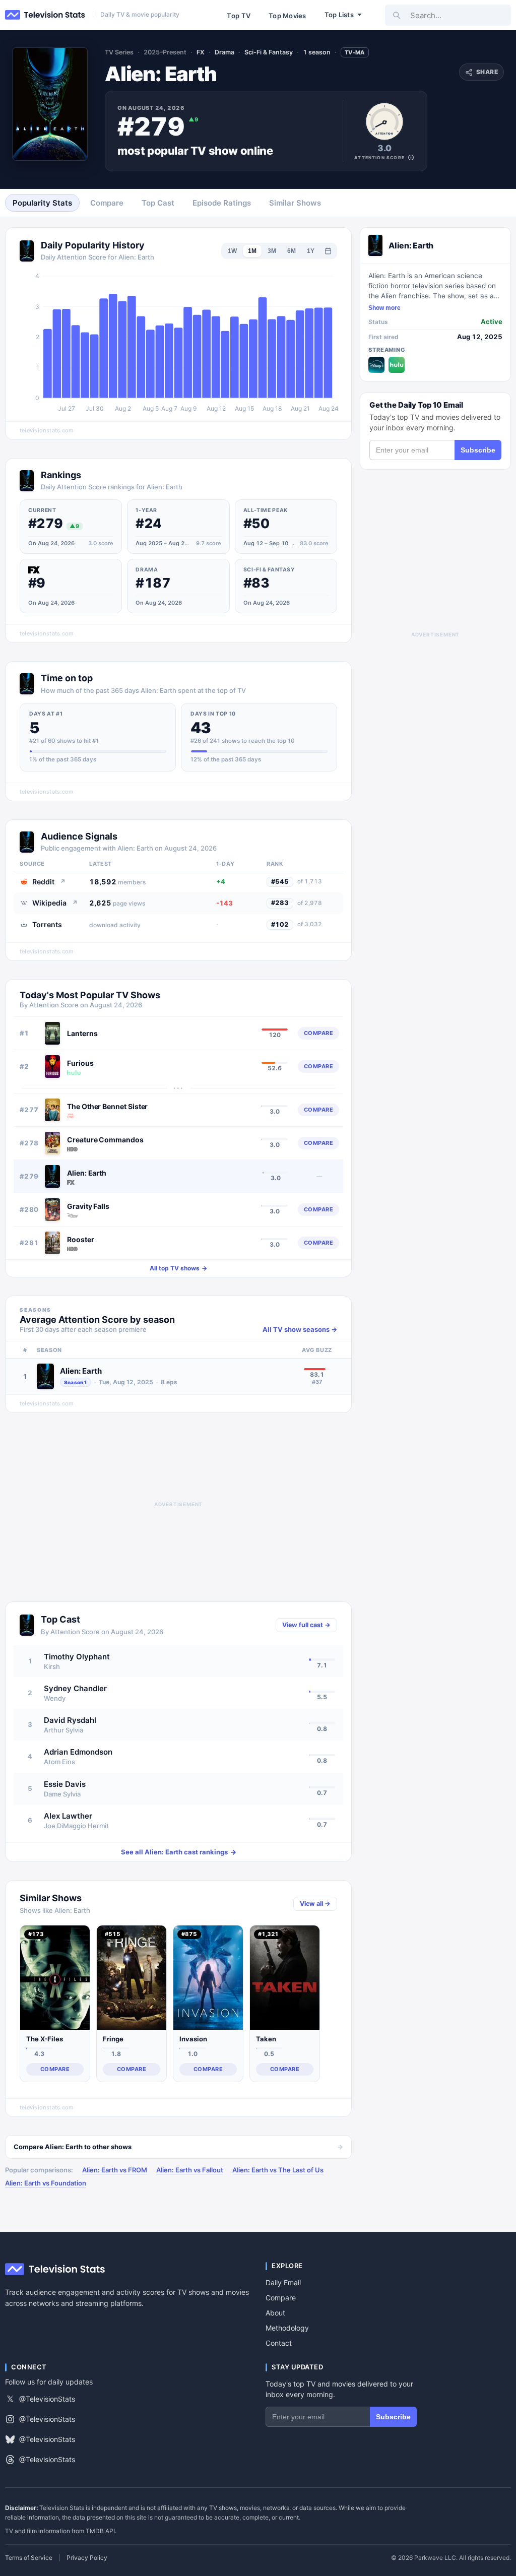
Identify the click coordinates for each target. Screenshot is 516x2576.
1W (232, 251)
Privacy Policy (87, 2558)
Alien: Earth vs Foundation (46, 2183)
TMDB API (100, 2531)
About (275, 2313)
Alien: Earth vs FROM (115, 2170)
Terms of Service (29, 2558)
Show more (384, 308)
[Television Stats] (45, 15)
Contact (279, 2343)
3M (272, 251)
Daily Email (283, 2282)
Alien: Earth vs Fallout (190, 2170)
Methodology (287, 2328)
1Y (311, 251)
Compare (281, 2298)
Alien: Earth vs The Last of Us (278, 2170)
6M (292, 251)
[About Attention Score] (411, 157)
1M (252, 251)
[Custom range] (328, 251)
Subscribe (478, 450)
